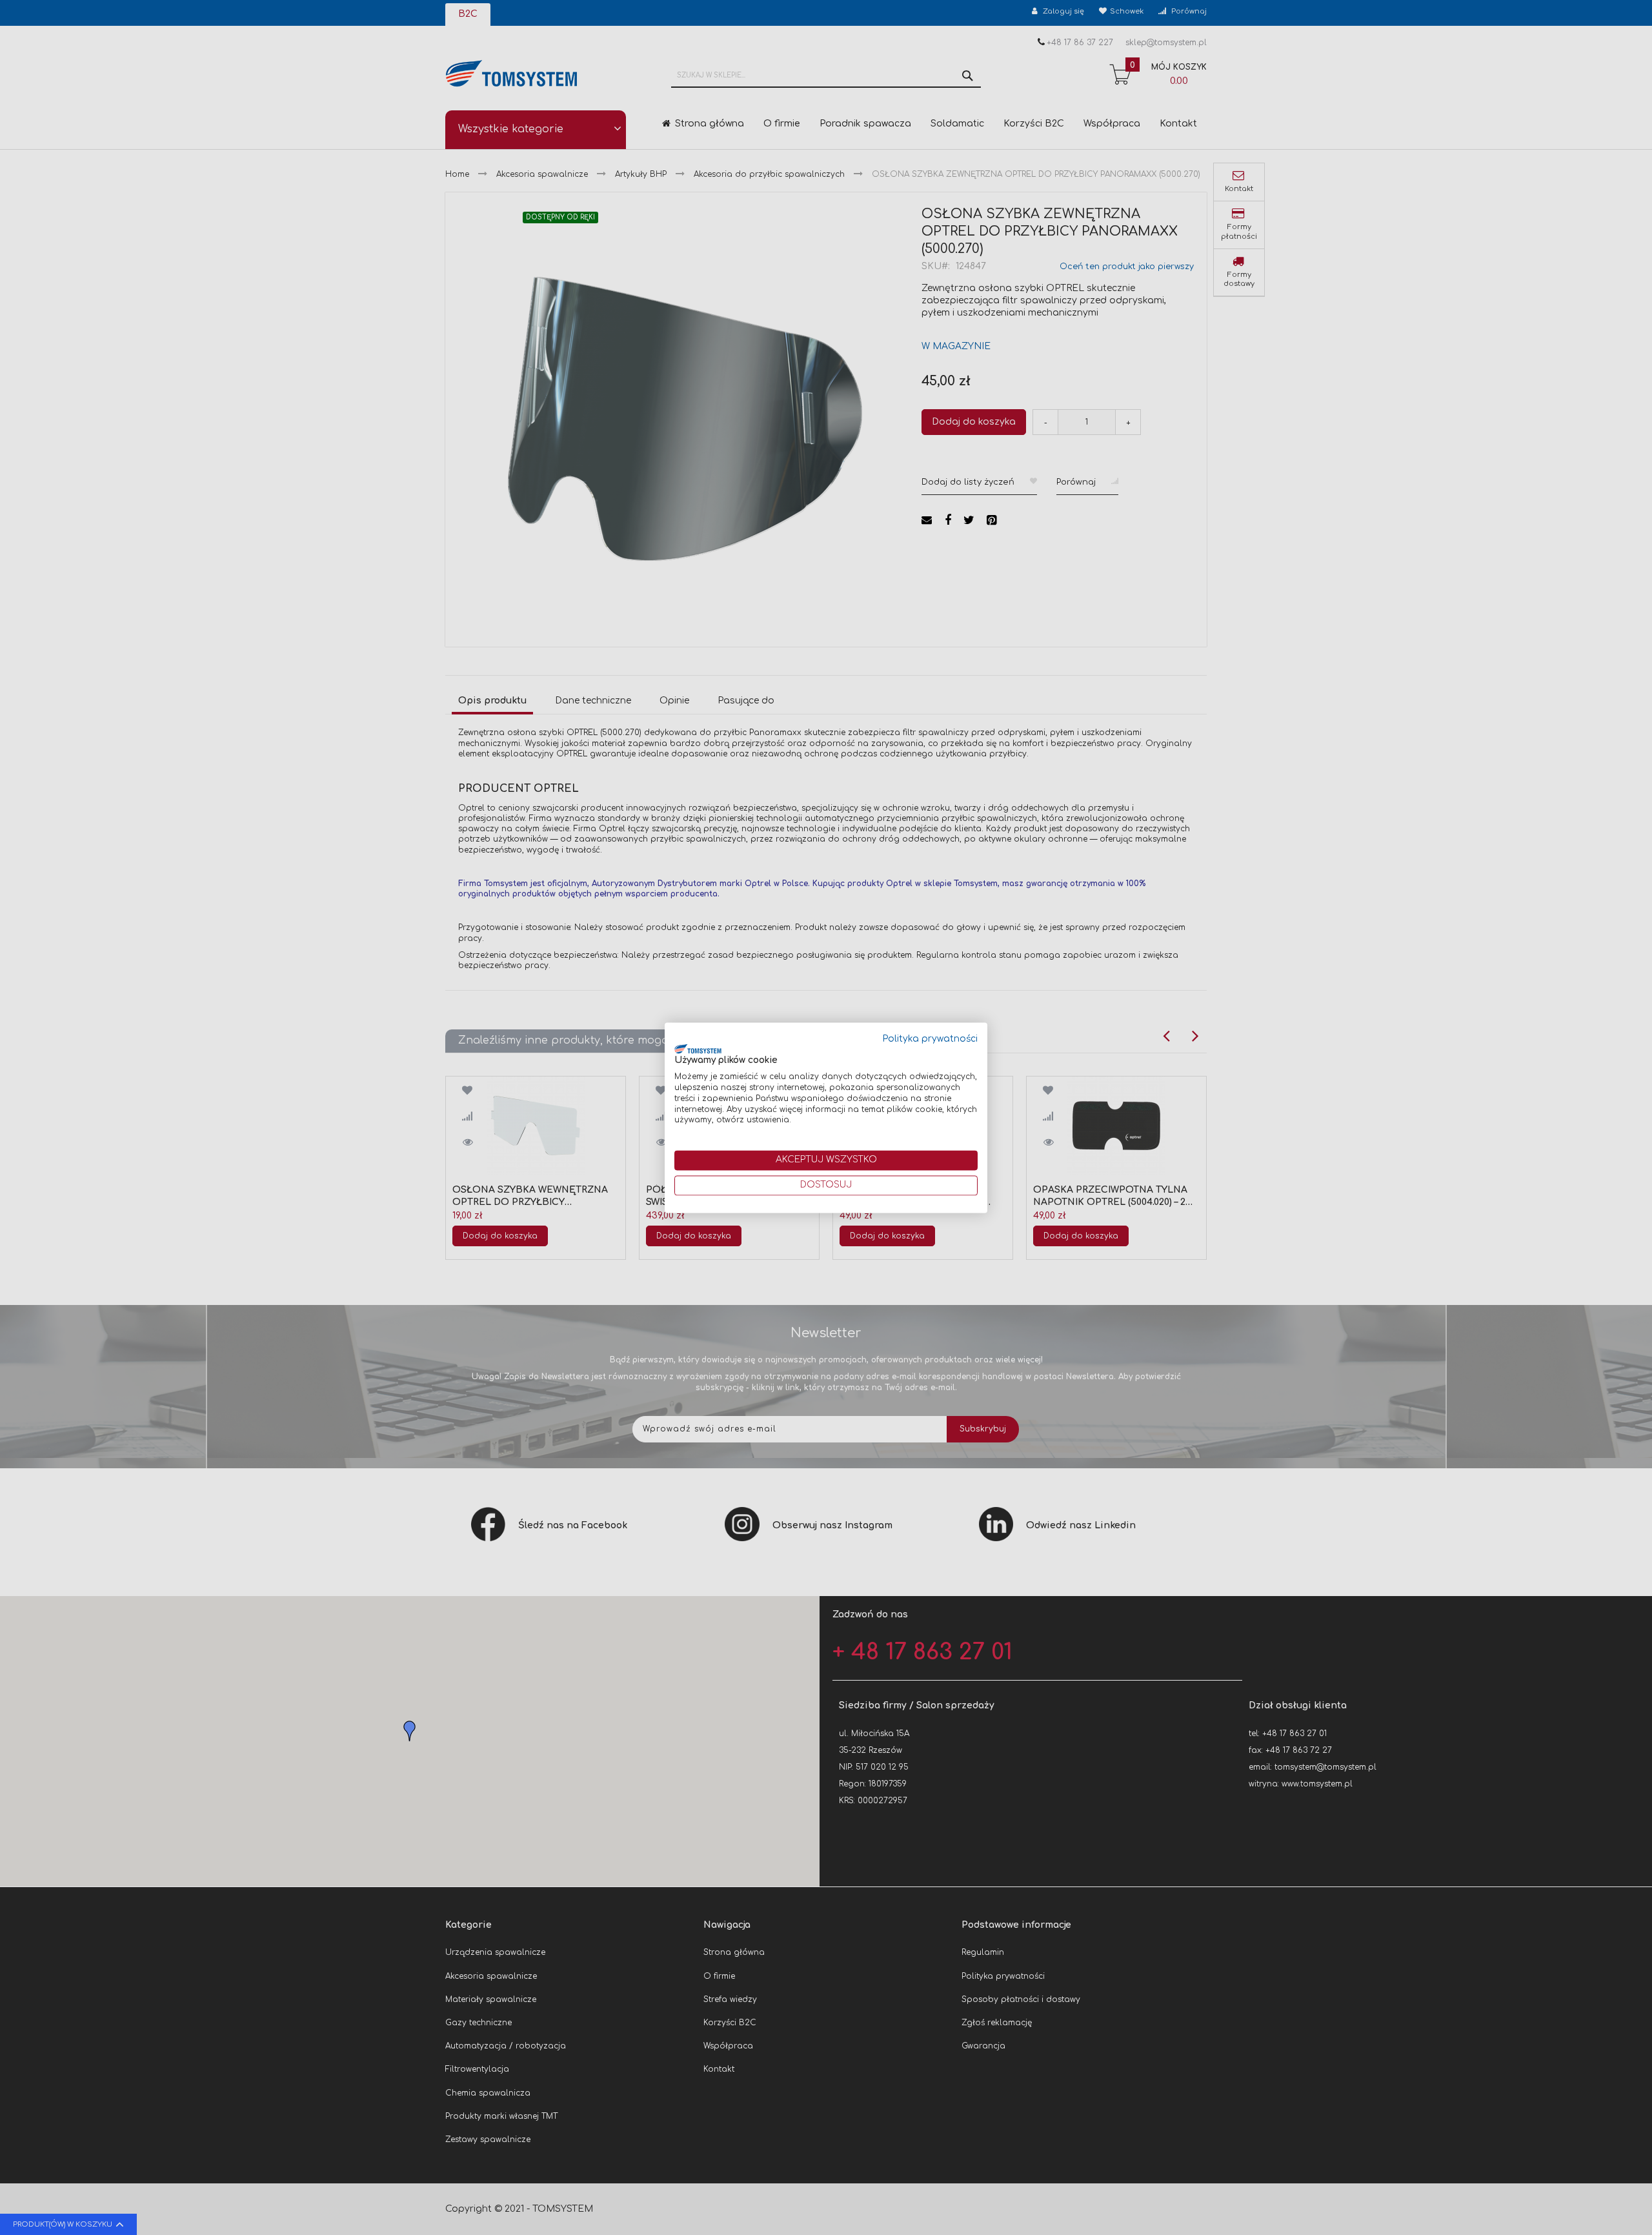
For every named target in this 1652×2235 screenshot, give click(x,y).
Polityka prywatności (930, 1039)
